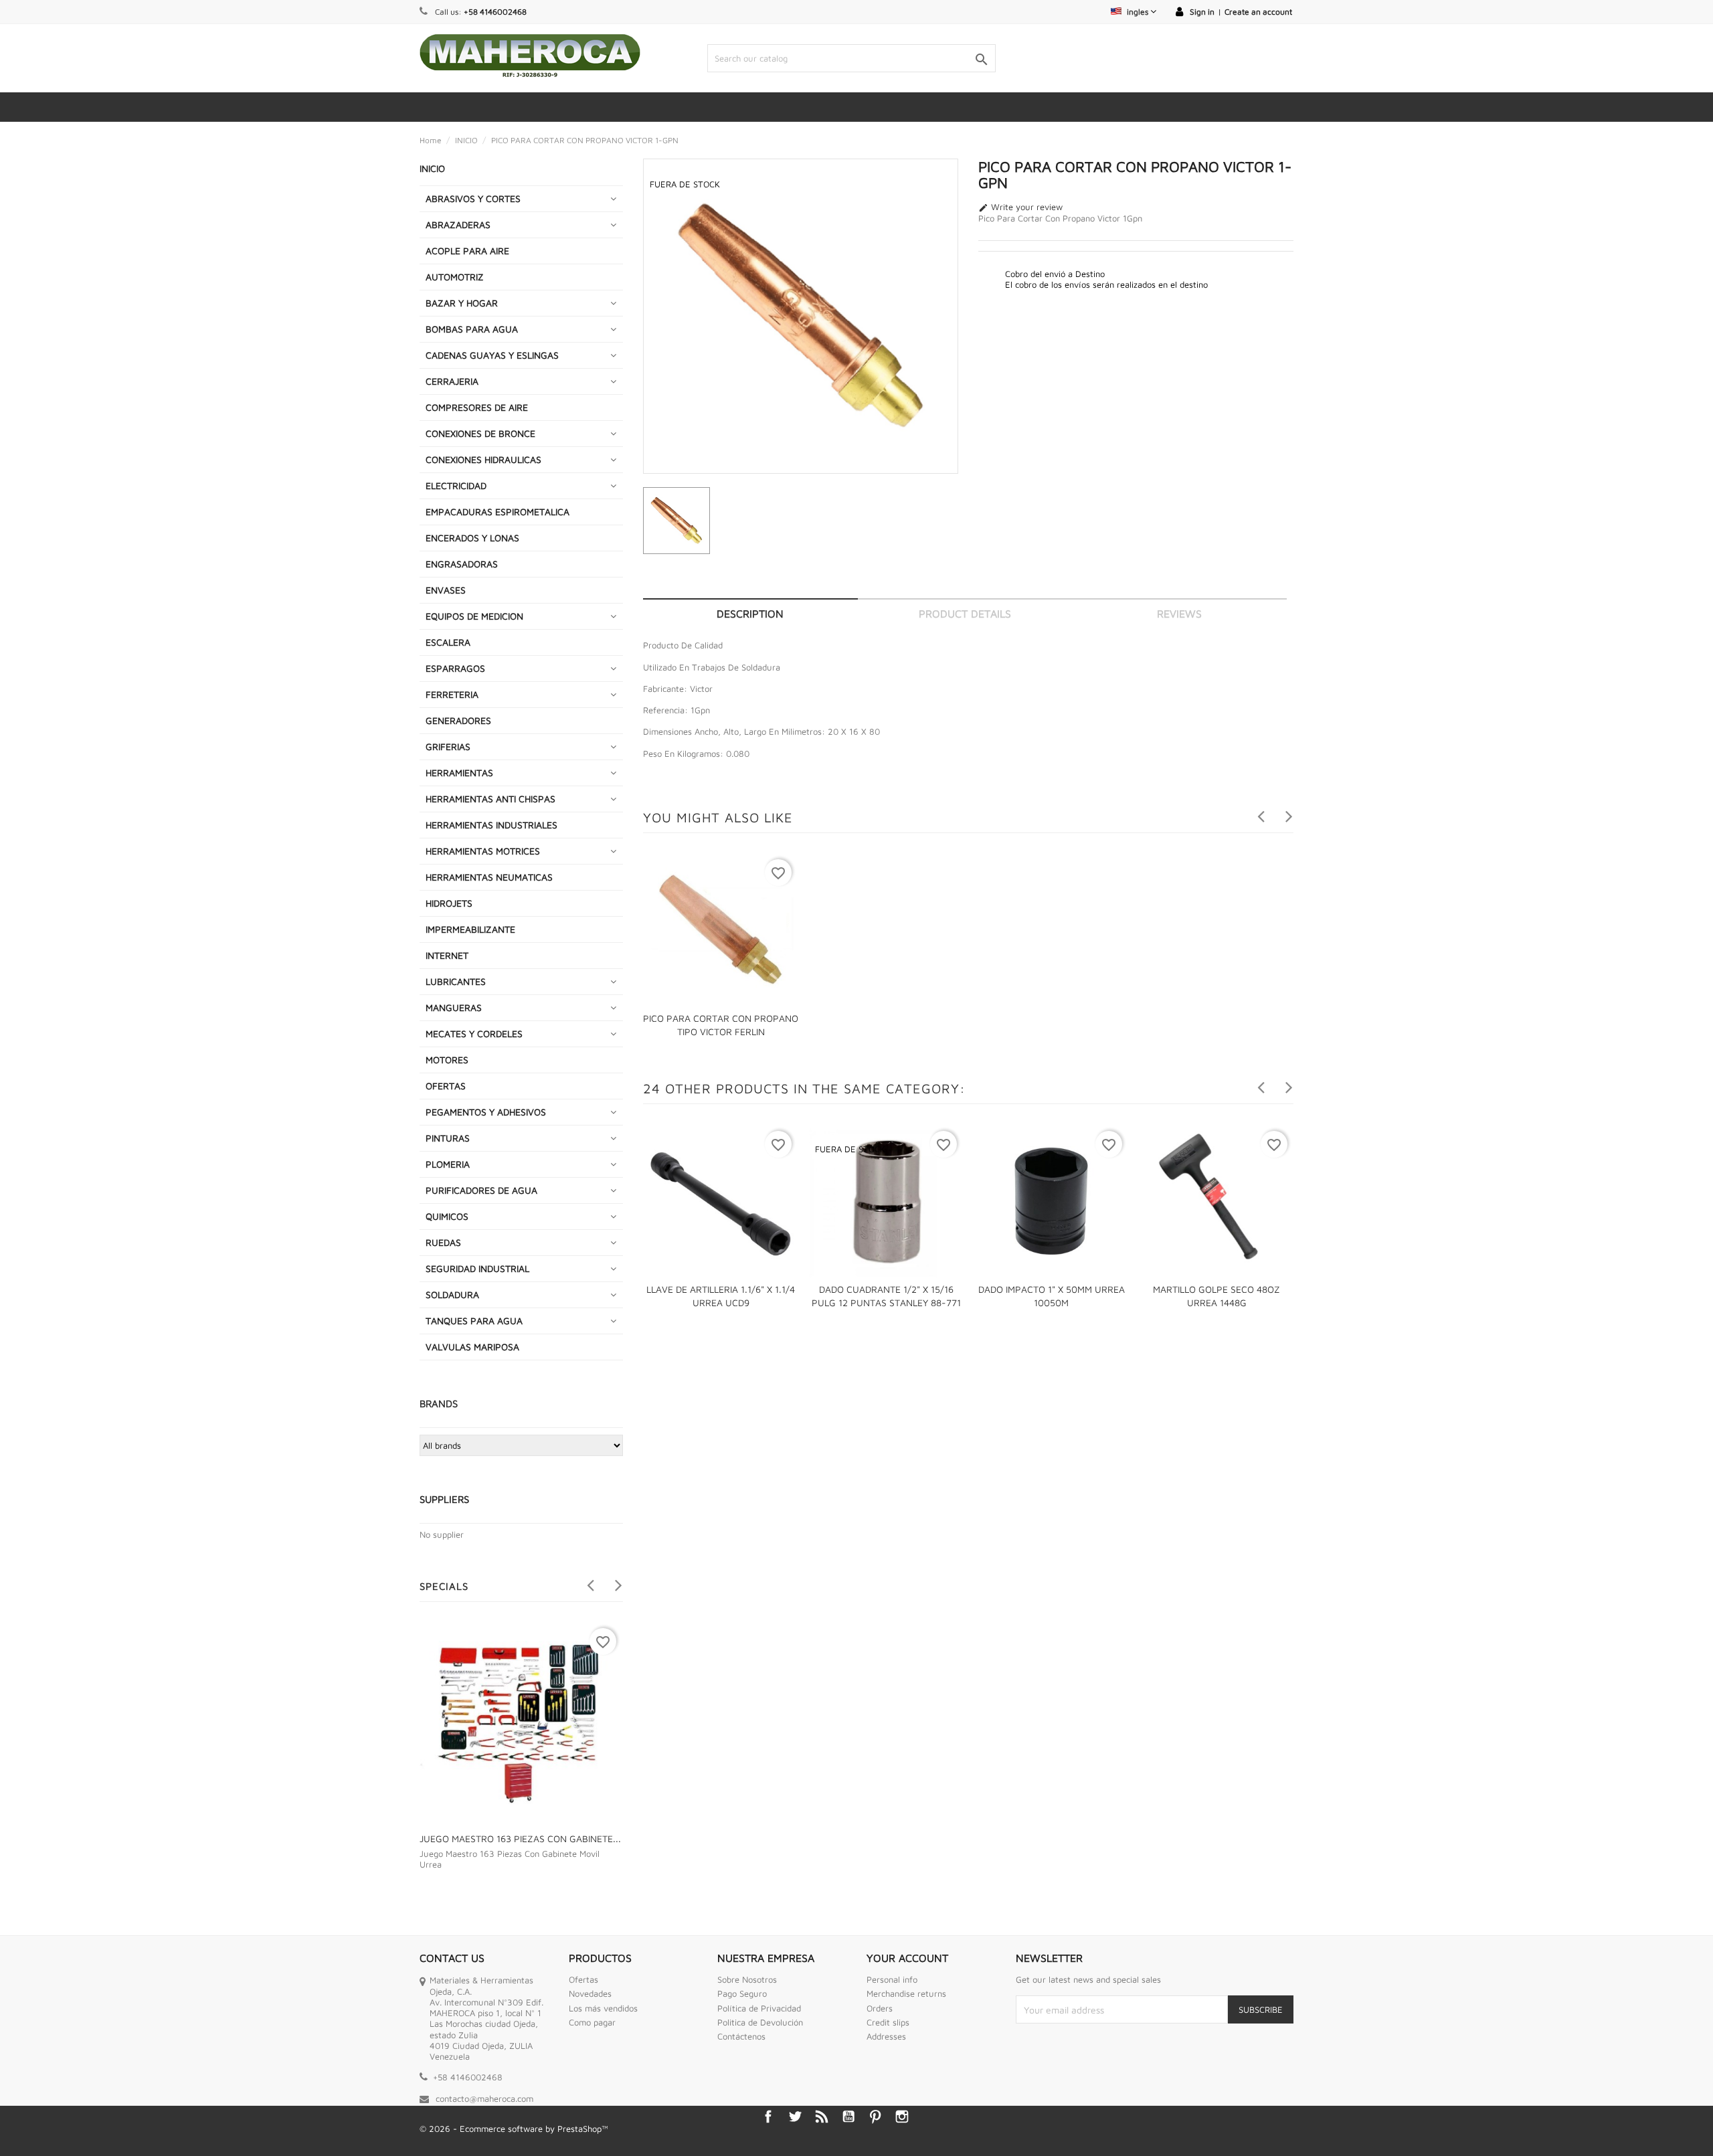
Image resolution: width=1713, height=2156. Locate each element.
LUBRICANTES (456, 981)
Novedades (590, 1993)
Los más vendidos (603, 2008)
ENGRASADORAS (462, 564)
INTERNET (447, 955)
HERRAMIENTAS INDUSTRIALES (491, 825)
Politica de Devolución (760, 2022)
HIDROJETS (449, 903)
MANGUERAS (454, 1007)
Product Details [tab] (965, 614)
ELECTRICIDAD (456, 485)
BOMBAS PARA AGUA (472, 329)
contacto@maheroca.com (484, 2098)
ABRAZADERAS (458, 224)
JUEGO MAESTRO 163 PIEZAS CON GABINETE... (520, 1838)
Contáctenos (741, 2036)
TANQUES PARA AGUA (474, 1321)
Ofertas (583, 1979)
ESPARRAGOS (455, 668)
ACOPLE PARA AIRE (467, 251)
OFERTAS (446, 1086)
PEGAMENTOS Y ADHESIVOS (486, 1112)
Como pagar (592, 2022)
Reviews (1179, 614)
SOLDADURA (452, 1294)
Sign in (1202, 12)
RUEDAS (443, 1242)
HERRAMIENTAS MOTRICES (483, 851)
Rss (822, 2117)
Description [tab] (750, 614)
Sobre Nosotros (747, 1979)
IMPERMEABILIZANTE (470, 929)
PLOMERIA (448, 1164)
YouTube (848, 2117)
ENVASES (446, 590)
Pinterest (875, 2117)
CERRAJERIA (452, 381)
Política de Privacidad (759, 2008)
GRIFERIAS (448, 746)
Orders (880, 2008)
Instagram (902, 2117)
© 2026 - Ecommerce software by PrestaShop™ (514, 2129)
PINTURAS (448, 1138)
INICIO (432, 168)
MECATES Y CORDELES (474, 1034)
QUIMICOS (447, 1216)
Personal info (892, 1979)
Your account (907, 1958)
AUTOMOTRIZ (455, 277)
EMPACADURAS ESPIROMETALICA (498, 512)
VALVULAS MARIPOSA (472, 1347)
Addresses (886, 2036)
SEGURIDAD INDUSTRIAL (477, 1268)
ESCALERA (448, 642)
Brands (439, 1404)
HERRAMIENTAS (459, 773)
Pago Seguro (742, 1993)
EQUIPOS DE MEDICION (474, 616)
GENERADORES (458, 720)
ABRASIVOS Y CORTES (473, 198)
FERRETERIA (452, 694)
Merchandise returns (906, 1993)
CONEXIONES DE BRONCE (480, 433)
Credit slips (888, 2022)
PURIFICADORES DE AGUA (481, 1190)
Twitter (795, 2117)
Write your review (1020, 207)
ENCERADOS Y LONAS (472, 538)
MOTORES (447, 1060)
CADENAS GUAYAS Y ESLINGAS (492, 355)
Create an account (1258, 12)
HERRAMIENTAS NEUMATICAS (489, 877)
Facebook (768, 2117)
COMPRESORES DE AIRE (477, 407)
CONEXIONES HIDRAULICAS (483, 459)
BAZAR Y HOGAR (462, 303)
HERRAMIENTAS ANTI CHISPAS (490, 799)
